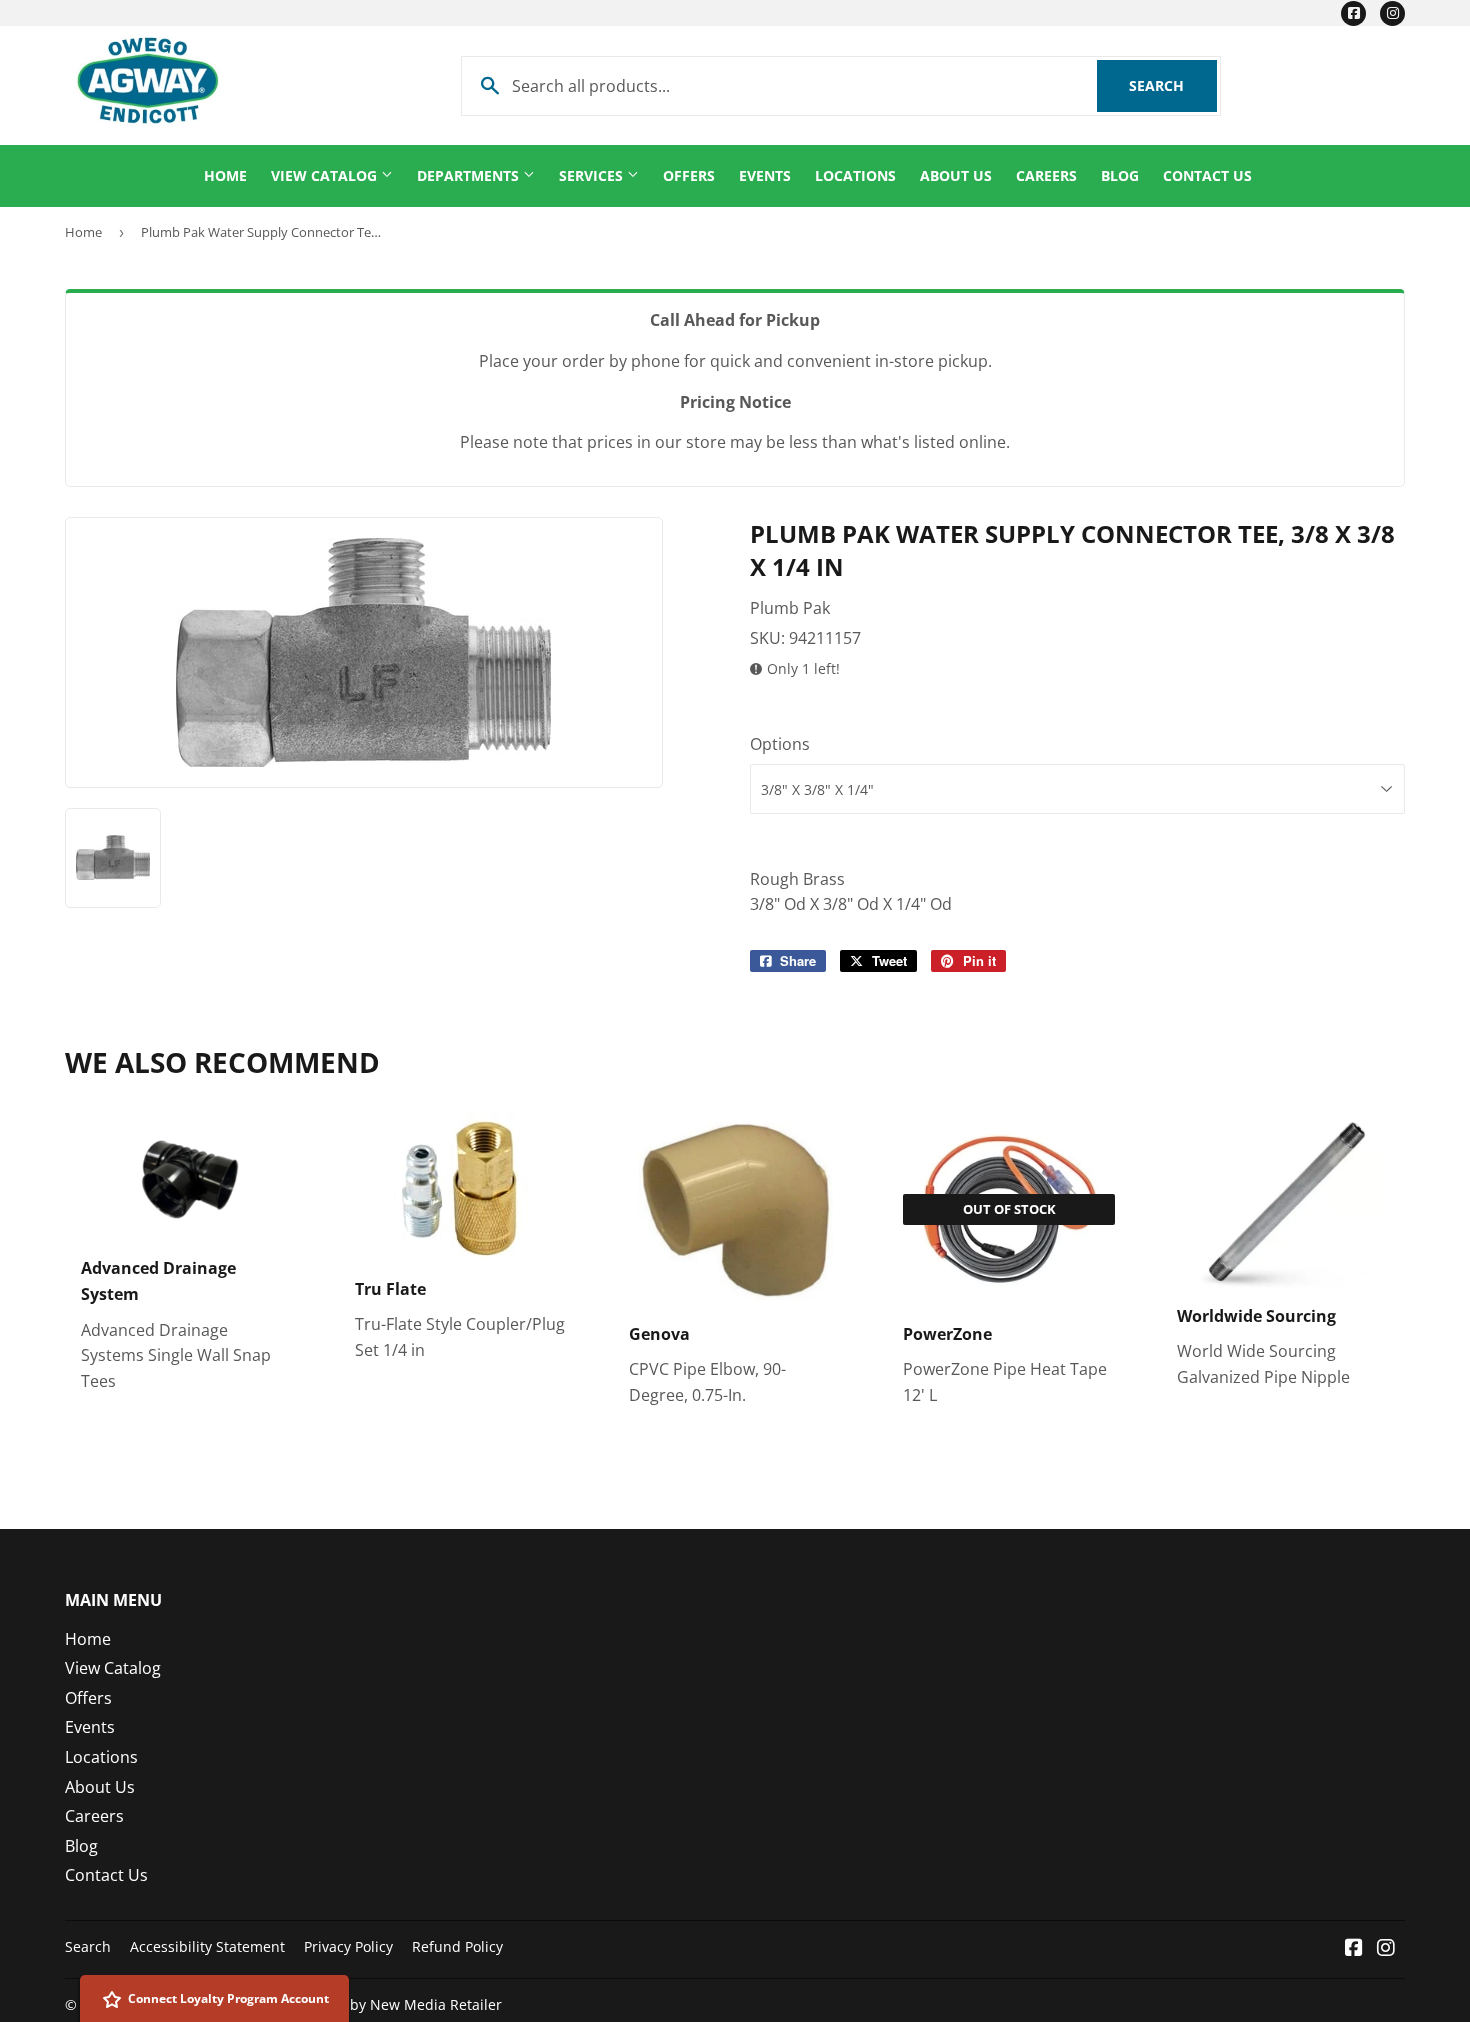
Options (780, 744)
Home (225, 175)
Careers (1046, 175)
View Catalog (326, 175)
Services (593, 175)
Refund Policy (457, 1946)
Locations (855, 175)
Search (1173, 85)
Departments (470, 175)
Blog (1120, 175)
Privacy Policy (348, 1946)
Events (765, 175)
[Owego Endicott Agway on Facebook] (1354, 1949)
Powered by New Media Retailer (395, 2004)
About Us (956, 175)
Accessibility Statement (207, 1946)
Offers (689, 175)
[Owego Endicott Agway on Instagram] (1386, 1949)
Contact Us (1207, 175)
